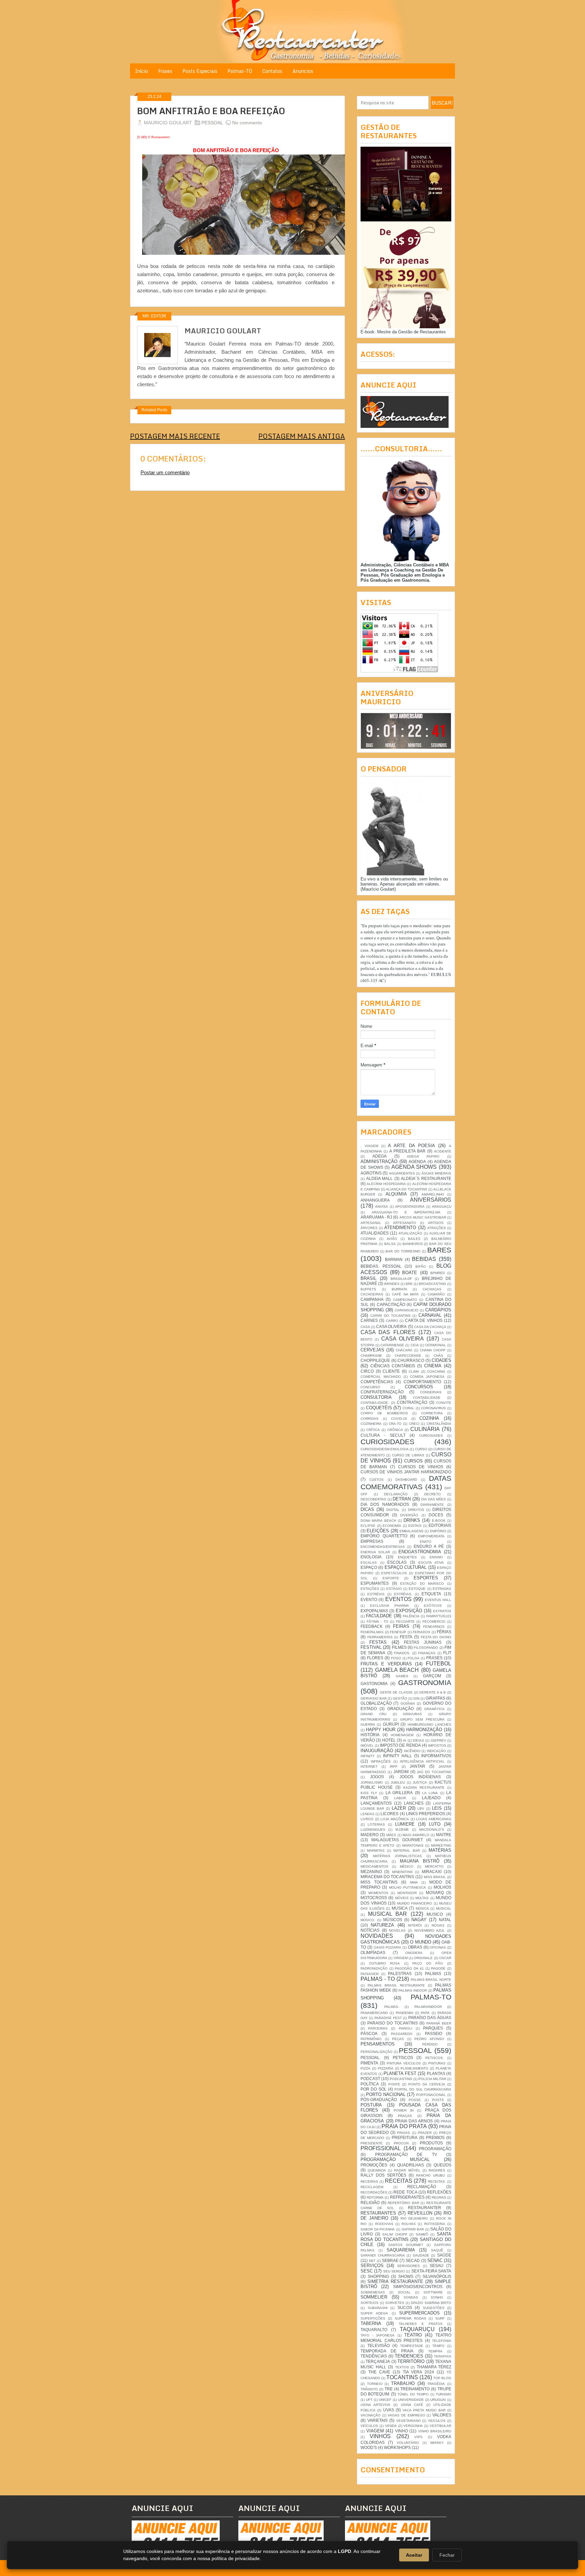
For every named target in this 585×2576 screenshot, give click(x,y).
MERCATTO (434, 1866)
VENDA (391, 2426)
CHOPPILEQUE (375, 1360)
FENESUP (398, 1632)
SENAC (435, 2260)
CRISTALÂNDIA (439, 1424)
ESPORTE (391, 1578)
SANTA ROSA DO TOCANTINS (406, 2237)
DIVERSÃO (409, 1515)
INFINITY (368, 1756)
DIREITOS (416, 1510)
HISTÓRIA (370, 1735)
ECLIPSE (368, 1526)
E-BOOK (439, 1521)
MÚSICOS (393, 1920)
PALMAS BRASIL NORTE (431, 1980)
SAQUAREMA (401, 2250)
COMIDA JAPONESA (427, 1377)
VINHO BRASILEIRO (435, 2431)
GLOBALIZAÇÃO (376, 1703)
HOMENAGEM (402, 1735)
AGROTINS (371, 1173)
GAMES (402, 1676)
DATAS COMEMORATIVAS (406, 1482)
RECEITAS (399, 2181)
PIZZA (365, 2068)
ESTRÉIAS (376, 1594)
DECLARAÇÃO (396, 1494)
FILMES (399, 1647)
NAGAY (419, 1920)
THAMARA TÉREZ (434, 2367)
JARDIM (401, 1772)
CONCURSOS (419, 1387)
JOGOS (377, 1777)
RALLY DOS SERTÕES (383, 2175)
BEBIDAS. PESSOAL (381, 1266)
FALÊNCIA (411, 1616)
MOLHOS (442, 1887)
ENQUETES (407, 1557)
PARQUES (433, 2028)
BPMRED (438, 1273)
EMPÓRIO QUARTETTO (384, 1536)
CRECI (414, 1424)
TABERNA (371, 2323)
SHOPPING (378, 2276)
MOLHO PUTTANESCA (407, 1887)
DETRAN (402, 1499)
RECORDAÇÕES (374, 2192)
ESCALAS (369, 1563)
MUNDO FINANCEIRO (415, 1903)
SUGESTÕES (434, 2308)
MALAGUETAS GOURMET (397, 1840)
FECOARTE (405, 1622)
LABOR (400, 1798)
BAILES (414, 1239)
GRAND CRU (373, 1714)
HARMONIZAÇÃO (424, 1730)
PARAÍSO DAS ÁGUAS (430, 2018)
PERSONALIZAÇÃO (376, 2052)
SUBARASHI (378, 2308)
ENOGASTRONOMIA (420, 1552)
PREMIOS (435, 2137)
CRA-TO (395, 1424)
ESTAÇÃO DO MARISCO (422, 1584)
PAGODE (438, 1968)
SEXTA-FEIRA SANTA (431, 2271)
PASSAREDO (402, 2034)
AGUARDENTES (402, 1173)
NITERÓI (415, 1925)
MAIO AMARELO (416, 1835)
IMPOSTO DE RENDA (400, 1745)
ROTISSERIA (435, 2224)
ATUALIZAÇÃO (410, 1233)
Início (142, 71)
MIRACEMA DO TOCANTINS (387, 1877)
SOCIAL (404, 2292)
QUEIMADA (377, 2170)
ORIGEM (401, 1958)
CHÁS (438, 1356)
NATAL (445, 1920)
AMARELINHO (433, 1194)
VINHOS (380, 2436)
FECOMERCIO (434, 1622)
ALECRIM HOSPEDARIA (386, 1184)
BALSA (390, 1244)
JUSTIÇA (420, 1782)
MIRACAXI (432, 1872)
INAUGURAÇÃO (377, 1751)
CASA (365, 1327)
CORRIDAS (370, 1419)
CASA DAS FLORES (388, 1332)
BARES (439, 1250)
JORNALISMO (372, 1782)
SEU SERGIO (394, 2271)
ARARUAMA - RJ (376, 1217)
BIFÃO (421, 1266)
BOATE (410, 1273)
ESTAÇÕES (370, 1589)
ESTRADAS (442, 1589)
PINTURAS (437, 2063)
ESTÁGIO (394, 1589)
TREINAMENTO (415, 2389)
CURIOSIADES (431, 1436)
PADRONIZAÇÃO (374, 1968)
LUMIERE (405, 1824)
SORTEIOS (370, 2303)
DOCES (436, 1515)
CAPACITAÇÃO (391, 1304)
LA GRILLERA (399, 1793)
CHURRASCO (411, 1360)
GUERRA (368, 1725)
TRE (389, 2389)
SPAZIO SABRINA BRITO (431, 2303)
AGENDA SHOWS (414, 1167)
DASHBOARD (406, 1480)
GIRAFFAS (435, 1698)
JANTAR (417, 1766)
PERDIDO (430, 2044)
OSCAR (445, 1958)
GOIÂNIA (408, 1704)
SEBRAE (390, 2260)
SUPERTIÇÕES (373, 2318)
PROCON (401, 2143)
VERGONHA (413, 2426)
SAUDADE (421, 2255)
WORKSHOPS (397, 2447)
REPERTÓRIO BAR (403, 2203)
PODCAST (370, 2079)
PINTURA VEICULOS (404, 2063)
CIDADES (441, 1360)
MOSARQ (435, 1893)
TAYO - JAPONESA (377, 2335)
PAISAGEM (370, 1974)
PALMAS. (392, 2007)
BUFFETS (368, 1289)
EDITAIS (415, 1526)
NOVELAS (397, 1930)
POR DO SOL (374, 2089)
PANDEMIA (405, 2013)
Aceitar (414, 2555)
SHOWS (406, 2276)
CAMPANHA (372, 1299)
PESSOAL (212, 123)
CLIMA (414, 1372)
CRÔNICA (395, 1430)
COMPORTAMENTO (422, 1382)
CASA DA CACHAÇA (430, 1327)
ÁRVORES (369, 1228)
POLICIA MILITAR (432, 2079)
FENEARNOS (434, 1627)
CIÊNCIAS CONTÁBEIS (393, 1366)
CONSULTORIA (376, 1397)
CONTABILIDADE (427, 1398)
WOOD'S (369, 2447)
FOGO (396, 1658)
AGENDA (417, 1161)
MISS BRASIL (435, 1877)
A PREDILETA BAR (407, 1151)
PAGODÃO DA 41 (409, 1968)
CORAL (408, 1408)
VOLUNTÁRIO (408, 2443)
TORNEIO (375, 2384)
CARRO (392, 1321)
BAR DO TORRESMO (403, 1251)
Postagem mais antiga (302, 436)
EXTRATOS (442, 1611)
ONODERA (414, 1953)
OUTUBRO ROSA (385, 1963)
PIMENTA (369, 2063)
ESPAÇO (369, 1567)
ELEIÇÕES (378, 1531)
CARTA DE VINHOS (424, 1320)
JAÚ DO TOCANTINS (434, 1772)
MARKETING (441, 1845)
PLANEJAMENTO (414, 2068)
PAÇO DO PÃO (428, 1963)
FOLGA (414, 1658)
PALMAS (433, 1973)
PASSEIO (434, 2033)
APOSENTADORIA (410, 1207)
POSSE (415, 2100)
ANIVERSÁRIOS (431, 1200)
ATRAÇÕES (437, 1228)
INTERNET (369, 1767)
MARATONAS (413, 1845)
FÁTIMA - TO (377, 1622)
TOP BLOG (442, 2378)
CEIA (415, 1345)
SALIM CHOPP (395, 2234)
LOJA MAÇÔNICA (395, 1819)
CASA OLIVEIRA (391, 1326)
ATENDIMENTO (400, 1228)
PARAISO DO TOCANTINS (393, 2023)
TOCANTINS (402, 2377)
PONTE (394, 2084)
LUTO (435, 1824)
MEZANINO (371, 1872)
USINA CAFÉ (412, 2405)
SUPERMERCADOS (419, 2313)
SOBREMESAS (373, 2292)
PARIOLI (406, 2028)
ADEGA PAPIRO (423, 1156)
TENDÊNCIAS (374, 2356)
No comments (247, 123)
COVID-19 (399, 1419)
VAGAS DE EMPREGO (406, 2415)
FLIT (447, 1653)
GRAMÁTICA (434, 1709)
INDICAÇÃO (436, 1751)
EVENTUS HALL (438, 1600)
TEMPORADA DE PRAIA (387, 2351)
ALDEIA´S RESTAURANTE (426, 1178)
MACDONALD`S (432, 1830)
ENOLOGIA (371, 1557)
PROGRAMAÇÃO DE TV (406, 2154)
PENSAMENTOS (378, 2044)
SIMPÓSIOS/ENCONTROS (418, 2287)
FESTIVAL (371, 1647)
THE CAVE (379, 2372)
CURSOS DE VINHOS (421, 1467)
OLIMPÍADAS (373, 1952)
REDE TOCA (405, 2192)
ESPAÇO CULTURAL (406, 1567)
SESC (367, 2271)
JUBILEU (398, 1782)
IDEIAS (418, 1740)
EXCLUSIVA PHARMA (389, 1606)
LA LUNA (430, 1793)
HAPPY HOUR (381, 1730)
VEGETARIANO (408, 2421)
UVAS (389, 2410)
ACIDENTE (443, 1151)
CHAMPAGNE (371, 1356)
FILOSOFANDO (426, 1648)
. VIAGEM (369, 1146)
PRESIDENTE (372, 2143)
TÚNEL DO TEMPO (413, 2394)
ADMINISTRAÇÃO (379, 1161)
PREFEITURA (405, 2137)
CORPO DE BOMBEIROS (384, 1413)
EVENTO (369, 1599)
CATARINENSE (392, 1345)
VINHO (402, 2431)
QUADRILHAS (410, 2165)
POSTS (438, 2100)
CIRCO (367, 1371)
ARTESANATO (405, 1223)
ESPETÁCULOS (394, 1573)
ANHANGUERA (375, 1200)
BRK (409, 1284)
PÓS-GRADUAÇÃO (379, 2100)
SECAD (413, 2260)
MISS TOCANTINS (379, 1882)
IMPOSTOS (437, 1746)
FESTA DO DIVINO (436, 1637)
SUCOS (405, 2308)
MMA (414, 1882)
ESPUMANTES (375, 1583)
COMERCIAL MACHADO (381, 1377)
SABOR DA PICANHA (378, 2229)
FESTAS (378, 1642)
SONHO (437, 2297)
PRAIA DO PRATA (404, 2126)
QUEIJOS (442, 2165)
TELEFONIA (442, 2341)
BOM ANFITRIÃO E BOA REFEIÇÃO (211, 111)
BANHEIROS (413, 1244)
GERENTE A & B (432, 1692)
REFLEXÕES (439, 2192)
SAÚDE (444, 2255)
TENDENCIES (409, 2356)
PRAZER (425, 2133)
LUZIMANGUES (373, 1830)
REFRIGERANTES (407, 2197)
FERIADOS (421, 1632)
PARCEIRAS (378, 2028)
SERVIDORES (408, 2266)
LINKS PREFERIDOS (426, 1814)
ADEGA (380, 1156)
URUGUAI (438, 2400)
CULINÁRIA (425, 1429)
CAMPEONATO (405, 1300)
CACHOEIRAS (372, 1294)
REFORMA (375, 2197)
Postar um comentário (165, 472)
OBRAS (415, 1947)
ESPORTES (426, 1578)
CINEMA (433, 1366)
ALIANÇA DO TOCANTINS (407, 1189)
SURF (440, 2318)
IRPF (394, 1767)
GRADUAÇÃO (400, 1709)
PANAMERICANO (374, 2013)
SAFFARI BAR (413, 2229)
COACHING (436, 1372)
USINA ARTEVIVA (375, 2405)
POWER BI (404, 2110)
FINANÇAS (427, 1653)
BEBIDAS (424, 1259)
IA (405, 1740)
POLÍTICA (370, 2084)
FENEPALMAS (372, 1632)
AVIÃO (392, 1239)
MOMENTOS (378, 1893)
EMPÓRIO (438, 1531)
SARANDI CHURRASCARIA (383, 2255)
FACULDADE (379, 1616)
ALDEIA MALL (380, 1178)
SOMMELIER (374, 2297)
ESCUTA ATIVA (431, 1563)
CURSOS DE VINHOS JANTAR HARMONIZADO (406, 1472)
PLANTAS (436, 2073)
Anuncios (303, 71)
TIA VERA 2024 (419, 2372)
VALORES (442, 2415)
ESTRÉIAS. (403, 1594)
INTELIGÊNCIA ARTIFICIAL (422, 1761)
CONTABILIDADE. (375, 1403)
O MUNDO (420, 1942)
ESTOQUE (417, 1589)
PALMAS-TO (431, 1997)
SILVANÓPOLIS (437, 2276)
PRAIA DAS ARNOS (414, 2121)
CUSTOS (376, 1480)
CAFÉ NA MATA (406, 1294)
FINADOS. (402, 1653)
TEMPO (438, 2346)
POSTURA (371, 2105)
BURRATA (399, 1289)
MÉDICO (407, 1866)
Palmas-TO (240, 71)
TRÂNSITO (369, 2389)
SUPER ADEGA (374, 2313)
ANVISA (382, 1207)
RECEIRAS (369, 2182)
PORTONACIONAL (431, 2095)
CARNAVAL (430, 1315)
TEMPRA (435, 2351)
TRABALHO (403, 2383)
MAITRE (444, 1835)
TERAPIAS (443, 2356)
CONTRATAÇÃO (412, 1402)
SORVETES (395, 2303)
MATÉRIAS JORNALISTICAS (398, 1856)
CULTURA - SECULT (383, 1435)
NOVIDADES (377, 1936)
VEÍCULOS (369, 2426)
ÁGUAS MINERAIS (436, 1173)
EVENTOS (398, 1599)
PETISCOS (403, 2058)
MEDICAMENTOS (374, 1866)
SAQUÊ (437, 2250)
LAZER (399, 1808)
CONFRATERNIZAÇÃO (382, 1392)
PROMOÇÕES (374, 2165)
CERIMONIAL (436, 1345)
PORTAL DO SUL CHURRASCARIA (423, 2089)
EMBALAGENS (411, 1531)
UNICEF (385, 2400)
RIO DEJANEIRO (414, 2218)
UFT (369, 2400)
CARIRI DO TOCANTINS (391, 1316)
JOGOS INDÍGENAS (420, 1777)
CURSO (421, 1449)
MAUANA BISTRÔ (420, 1861)
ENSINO (436, 1557)
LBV (421, 1809)
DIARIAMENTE (432, 1505)
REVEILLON (420, 2213)
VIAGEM (375, 2431)
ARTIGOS (436, 1223)
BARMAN (394, 1259)
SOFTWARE (433, 2292)
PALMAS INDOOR (413, 1990)
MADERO (370, 1835)
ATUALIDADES (375, 1233)
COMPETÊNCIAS (377, 1382)
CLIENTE (391, 1371)
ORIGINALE (423, 1958)
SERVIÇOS (372, 2266)
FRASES (434, 1658)
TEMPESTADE (412, 2346)
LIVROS (367, 1819)
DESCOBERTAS (373, 1499)
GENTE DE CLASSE (396, 1692)
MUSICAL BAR (388, 1914)
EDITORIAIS (440, 1525)
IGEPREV (438, 1740)
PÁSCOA (369, 2033)
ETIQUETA (431, 1594)
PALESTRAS (400, 1973)
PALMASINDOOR (428, 2007)
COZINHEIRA (371, 1424)
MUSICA (400, 1908)
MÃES (391, 1835)
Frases (165, 71)
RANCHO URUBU (430, 2175)
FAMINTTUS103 (439, 1616)
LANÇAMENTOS (376, 1803)
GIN (416, 1698)
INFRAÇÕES (381, 1761)
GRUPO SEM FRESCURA (422, 1719)
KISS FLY (369, 1793)
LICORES (389, 1814)
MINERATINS (402, 1872)
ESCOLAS (397, 1562)
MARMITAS (376, 1851)
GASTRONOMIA (425, 1682)
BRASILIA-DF (401, 1279)
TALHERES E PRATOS (421, 2324)
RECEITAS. (437, 2182)
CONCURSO (370, 1387)
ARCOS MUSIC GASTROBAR (423, 1217)
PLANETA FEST (400, 2073)
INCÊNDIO (412, 1751)
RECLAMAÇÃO (422, 2187)
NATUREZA (382, 1925)
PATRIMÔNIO (371, 2039)
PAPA (425, 2013)
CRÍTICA (373, 1430)
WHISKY (437, 2443)
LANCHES (414, 1803)
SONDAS (411, 2297)
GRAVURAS (412, 1714)
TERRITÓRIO (411, 2361)
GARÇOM (432, 1676)
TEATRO (413, 2335)
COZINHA (429, 1418)
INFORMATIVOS (436, 1756)
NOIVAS (438, 1925)
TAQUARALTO (374, 2330)
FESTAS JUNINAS (423, 1642)
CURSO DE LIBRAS (408, 1455)
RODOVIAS (384, 2224)
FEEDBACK (372, 1626)
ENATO (426, 1542)
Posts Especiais (200, 71)
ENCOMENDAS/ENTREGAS (383, 1547)
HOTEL (389, 1740)
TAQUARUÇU (417, 2329)
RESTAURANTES (378, 2213)
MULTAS (422, 1898)
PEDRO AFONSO (429, 2039)
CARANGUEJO (407, 1310)
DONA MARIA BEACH (378, 1521)
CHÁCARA (404, 1350)
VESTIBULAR (440, 2426)
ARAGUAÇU (442, 1207)
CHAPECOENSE (408, 1356)
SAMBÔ (422, 2234)
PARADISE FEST (388, 2018)
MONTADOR (407, 1893)
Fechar (447, 2555)
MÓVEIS (402, 1898)
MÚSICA (422, 1908)
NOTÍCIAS (370, 1930)
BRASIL (369, 1278)
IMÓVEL (367, 1746)
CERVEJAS (372, 1350)
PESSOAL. (371, 2058)
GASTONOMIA (374, 1684)
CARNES (369, 1320)
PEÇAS (398, 2039)
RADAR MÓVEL (407, 2170)
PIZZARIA (386, 2068)
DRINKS (412, 1520)
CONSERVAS (431, 1392)
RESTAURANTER (425, 2208)
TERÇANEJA (378, 2361)
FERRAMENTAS (380, 1637)
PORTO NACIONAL (386, 2094)
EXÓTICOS (433, 1606)
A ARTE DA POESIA (411, 1146)
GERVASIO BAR (374, 1698)
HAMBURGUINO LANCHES (429, 1725)
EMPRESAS (372, 1541)
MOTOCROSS (374, 1898)
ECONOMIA (392, 1526)
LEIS (437, 1808)
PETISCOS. (435, 2058)
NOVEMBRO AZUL (430, 1930)
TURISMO (443, 2394)
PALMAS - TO (378, 1979)
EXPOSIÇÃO (409, 1611)
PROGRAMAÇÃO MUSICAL (395, 2159)
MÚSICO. (368, 1920)
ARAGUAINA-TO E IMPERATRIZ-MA (406, 1212)
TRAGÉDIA (436, 2384)
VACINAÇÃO (371, 2415)
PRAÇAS (405, 2116)
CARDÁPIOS (438, 1310)
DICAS (367, 1509)
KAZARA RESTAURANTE (424, 1788)
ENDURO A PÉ (429, 1546)
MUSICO (435, 1914)
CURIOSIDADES (387, 1442)
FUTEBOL (439, 1664)
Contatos (272, 71)
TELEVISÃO (378, 2345)
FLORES (375, 1658)
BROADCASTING (432, 1284)
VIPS (418, 2437)
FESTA (406, 1637)
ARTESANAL (371, 1223)
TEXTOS (402, 2367)
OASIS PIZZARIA (388, 1947)
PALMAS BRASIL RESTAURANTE (396, 1985)
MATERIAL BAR (407, 1851)
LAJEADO (431, 1798)
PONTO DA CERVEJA (427, 2084)
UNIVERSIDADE (411, 2400)
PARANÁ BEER (439, 2023)
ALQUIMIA (396, 1194)
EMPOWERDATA (431, 1536)
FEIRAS (401, 1626)
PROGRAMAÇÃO (435, 2149)
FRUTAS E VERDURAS (386, 1664)
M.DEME (402, 1830)
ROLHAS (409, 2224)
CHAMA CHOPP (433, 1350)
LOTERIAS (376, 1824)
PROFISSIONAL (381, 2148)
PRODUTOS (431, 2143)
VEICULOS (437, 2421)
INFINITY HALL (397, 1756)
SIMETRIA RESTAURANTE (395, 2281)
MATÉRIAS (440, 1850)
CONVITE (444, 1403)
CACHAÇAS (432, 1289)
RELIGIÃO (370, 2203)
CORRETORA (432, 1413)
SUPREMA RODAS (410, 2318)
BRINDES (392, 1284)
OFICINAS (438, 1947)
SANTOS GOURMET (406, 2245)
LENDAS (367, 1814)
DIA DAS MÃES (434, 1499)
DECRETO (432, 1494)
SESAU (437, 2266)
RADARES (437, 2170)
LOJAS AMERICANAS (434, 1819)
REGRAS (439, 2197)
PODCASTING (401, 2079)
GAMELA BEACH (397, 1670)
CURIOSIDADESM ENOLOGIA (385, 1449)
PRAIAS (404, 2133)
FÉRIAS (444, 1632)
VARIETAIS (377, 2420)
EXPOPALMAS (374, 1611)
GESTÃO (400, 1698)
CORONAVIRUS (433, 1408)
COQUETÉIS (379, 1408)
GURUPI (391, 1724)
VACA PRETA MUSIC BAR (424, 2410)
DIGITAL (393, 1510)
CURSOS (414, 1461)
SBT (372, 2261)
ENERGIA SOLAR (375, 1552)
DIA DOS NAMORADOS (385, 1504)
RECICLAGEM (372, 2187)
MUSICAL (444, 1908)
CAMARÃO (436, 1294)
